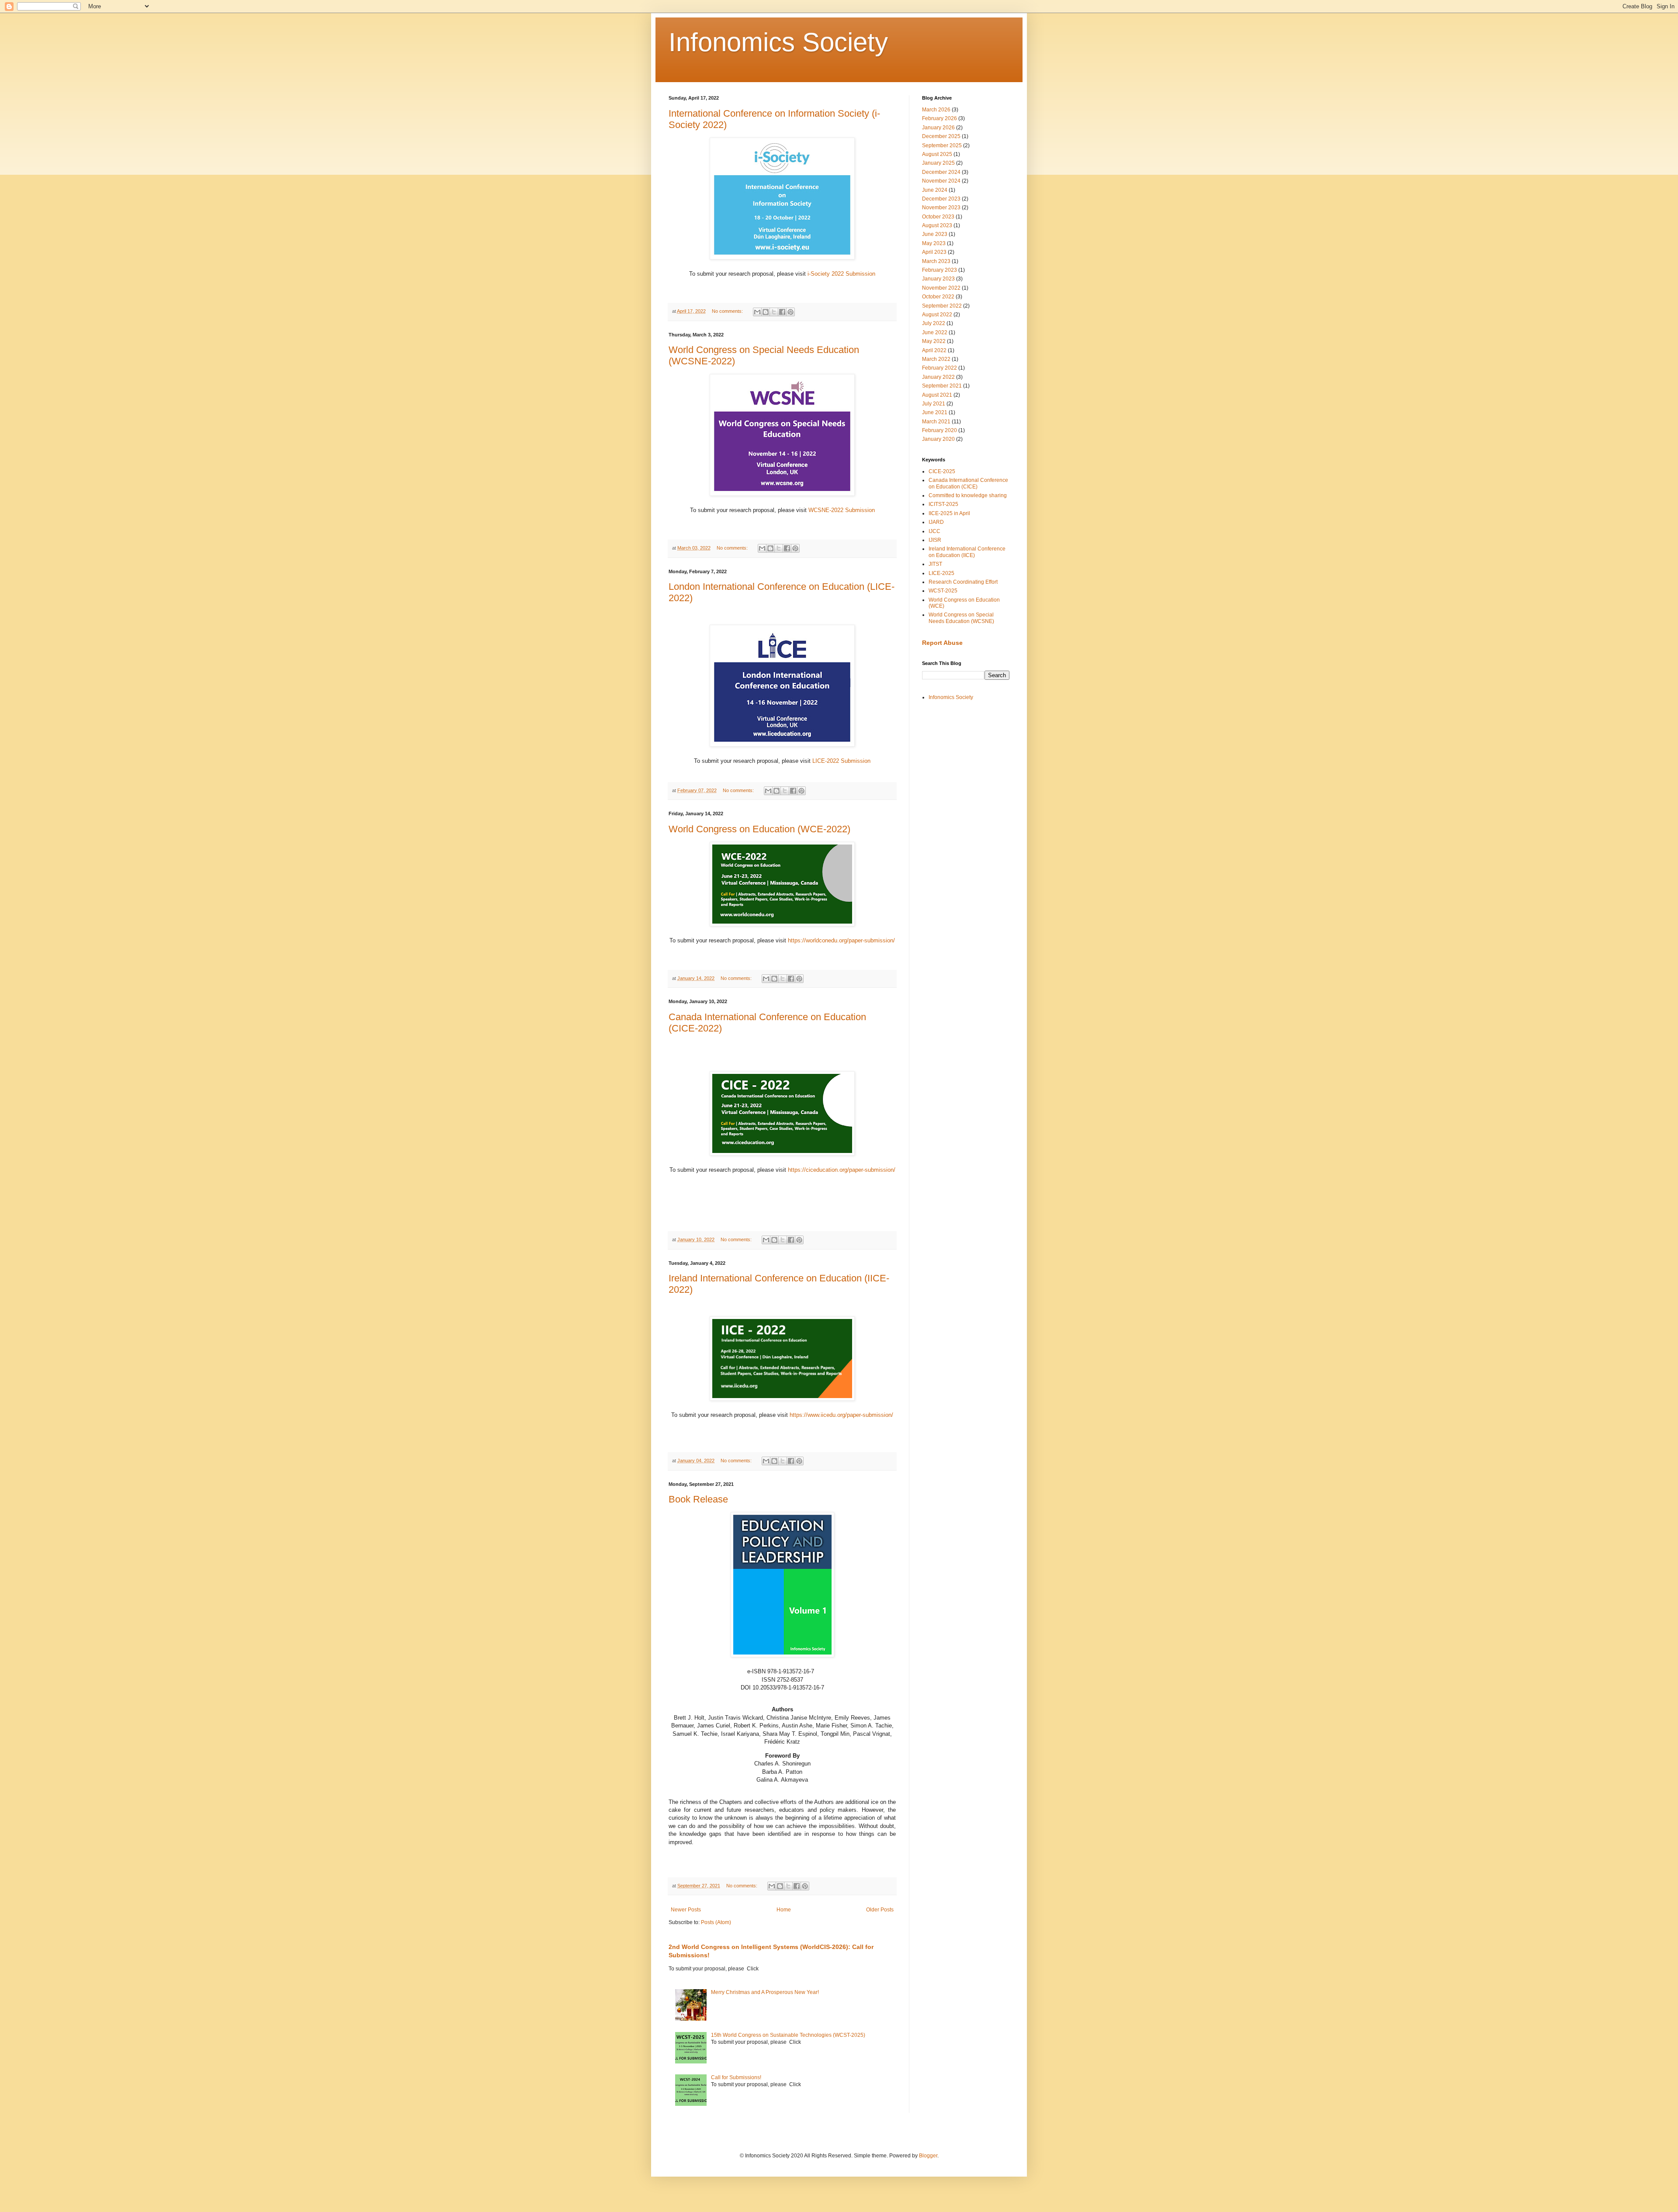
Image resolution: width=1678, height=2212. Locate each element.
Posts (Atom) (716, 1922)
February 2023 (940, 270)
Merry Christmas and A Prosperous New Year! (765, 1992)
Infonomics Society (778, 42)
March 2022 (936, 359)
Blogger (928, 2156)
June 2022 (935, 332)
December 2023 (941, 199)
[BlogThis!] (766, 312)
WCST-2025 (943, 591)
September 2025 (942, 145)
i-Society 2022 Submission (841, 274)
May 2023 (934, 243)
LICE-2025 (941, 573)
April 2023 (934, 252)
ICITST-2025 (943, 504)
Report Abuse (942, 643)
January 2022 (938, 377)
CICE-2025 (942, 471)
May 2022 (934, 341)
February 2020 (940, 430)
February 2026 (940, 118)
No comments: (728, 311)
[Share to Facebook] (782, 312)
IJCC (934, 531)
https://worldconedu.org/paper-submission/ (841, 940)
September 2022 (942, 306)
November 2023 (941, 208)
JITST (935, 564)
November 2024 (941, 181)
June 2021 (935, 412)
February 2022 (940, 368)
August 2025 (937, 154)
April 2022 (934, 350)
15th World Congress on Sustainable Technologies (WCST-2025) (788, 2035)
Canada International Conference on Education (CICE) (968, 483)
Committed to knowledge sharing (968, 495)
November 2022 (941, 288)
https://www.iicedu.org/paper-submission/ (841, 1415)
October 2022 (938, 297)
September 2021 (942, 386)
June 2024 (935, 190)
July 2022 (934, 323)
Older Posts (880, 1910)
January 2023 (938, 279)
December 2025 (941, 136)
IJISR (935, 540)
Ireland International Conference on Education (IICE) (967, 552)
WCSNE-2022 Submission (842, 510)
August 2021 (937, 395)
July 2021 (934, 404)
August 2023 (937, 225)
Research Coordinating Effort (963, 582)
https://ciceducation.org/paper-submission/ (842, 1170)
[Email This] (757, 312)
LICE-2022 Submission (841, 761)
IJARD (936, 522)
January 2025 (938, 163)
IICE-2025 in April (949, 513)
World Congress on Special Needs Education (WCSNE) (961, 618)
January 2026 (938, 128)
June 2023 (935, 234)
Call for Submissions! (736, 2077)
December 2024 (941, 172)
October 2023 (938, 217)
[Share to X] (774, 312)
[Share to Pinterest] (790, 312)
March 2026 (936, 110)
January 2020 (938, 439)
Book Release (698, 1499)
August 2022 (937, 315)
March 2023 (936, 261)
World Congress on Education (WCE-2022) (759, 829)
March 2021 (936, 422)
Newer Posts (686, 1910)
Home (784, 1910)
